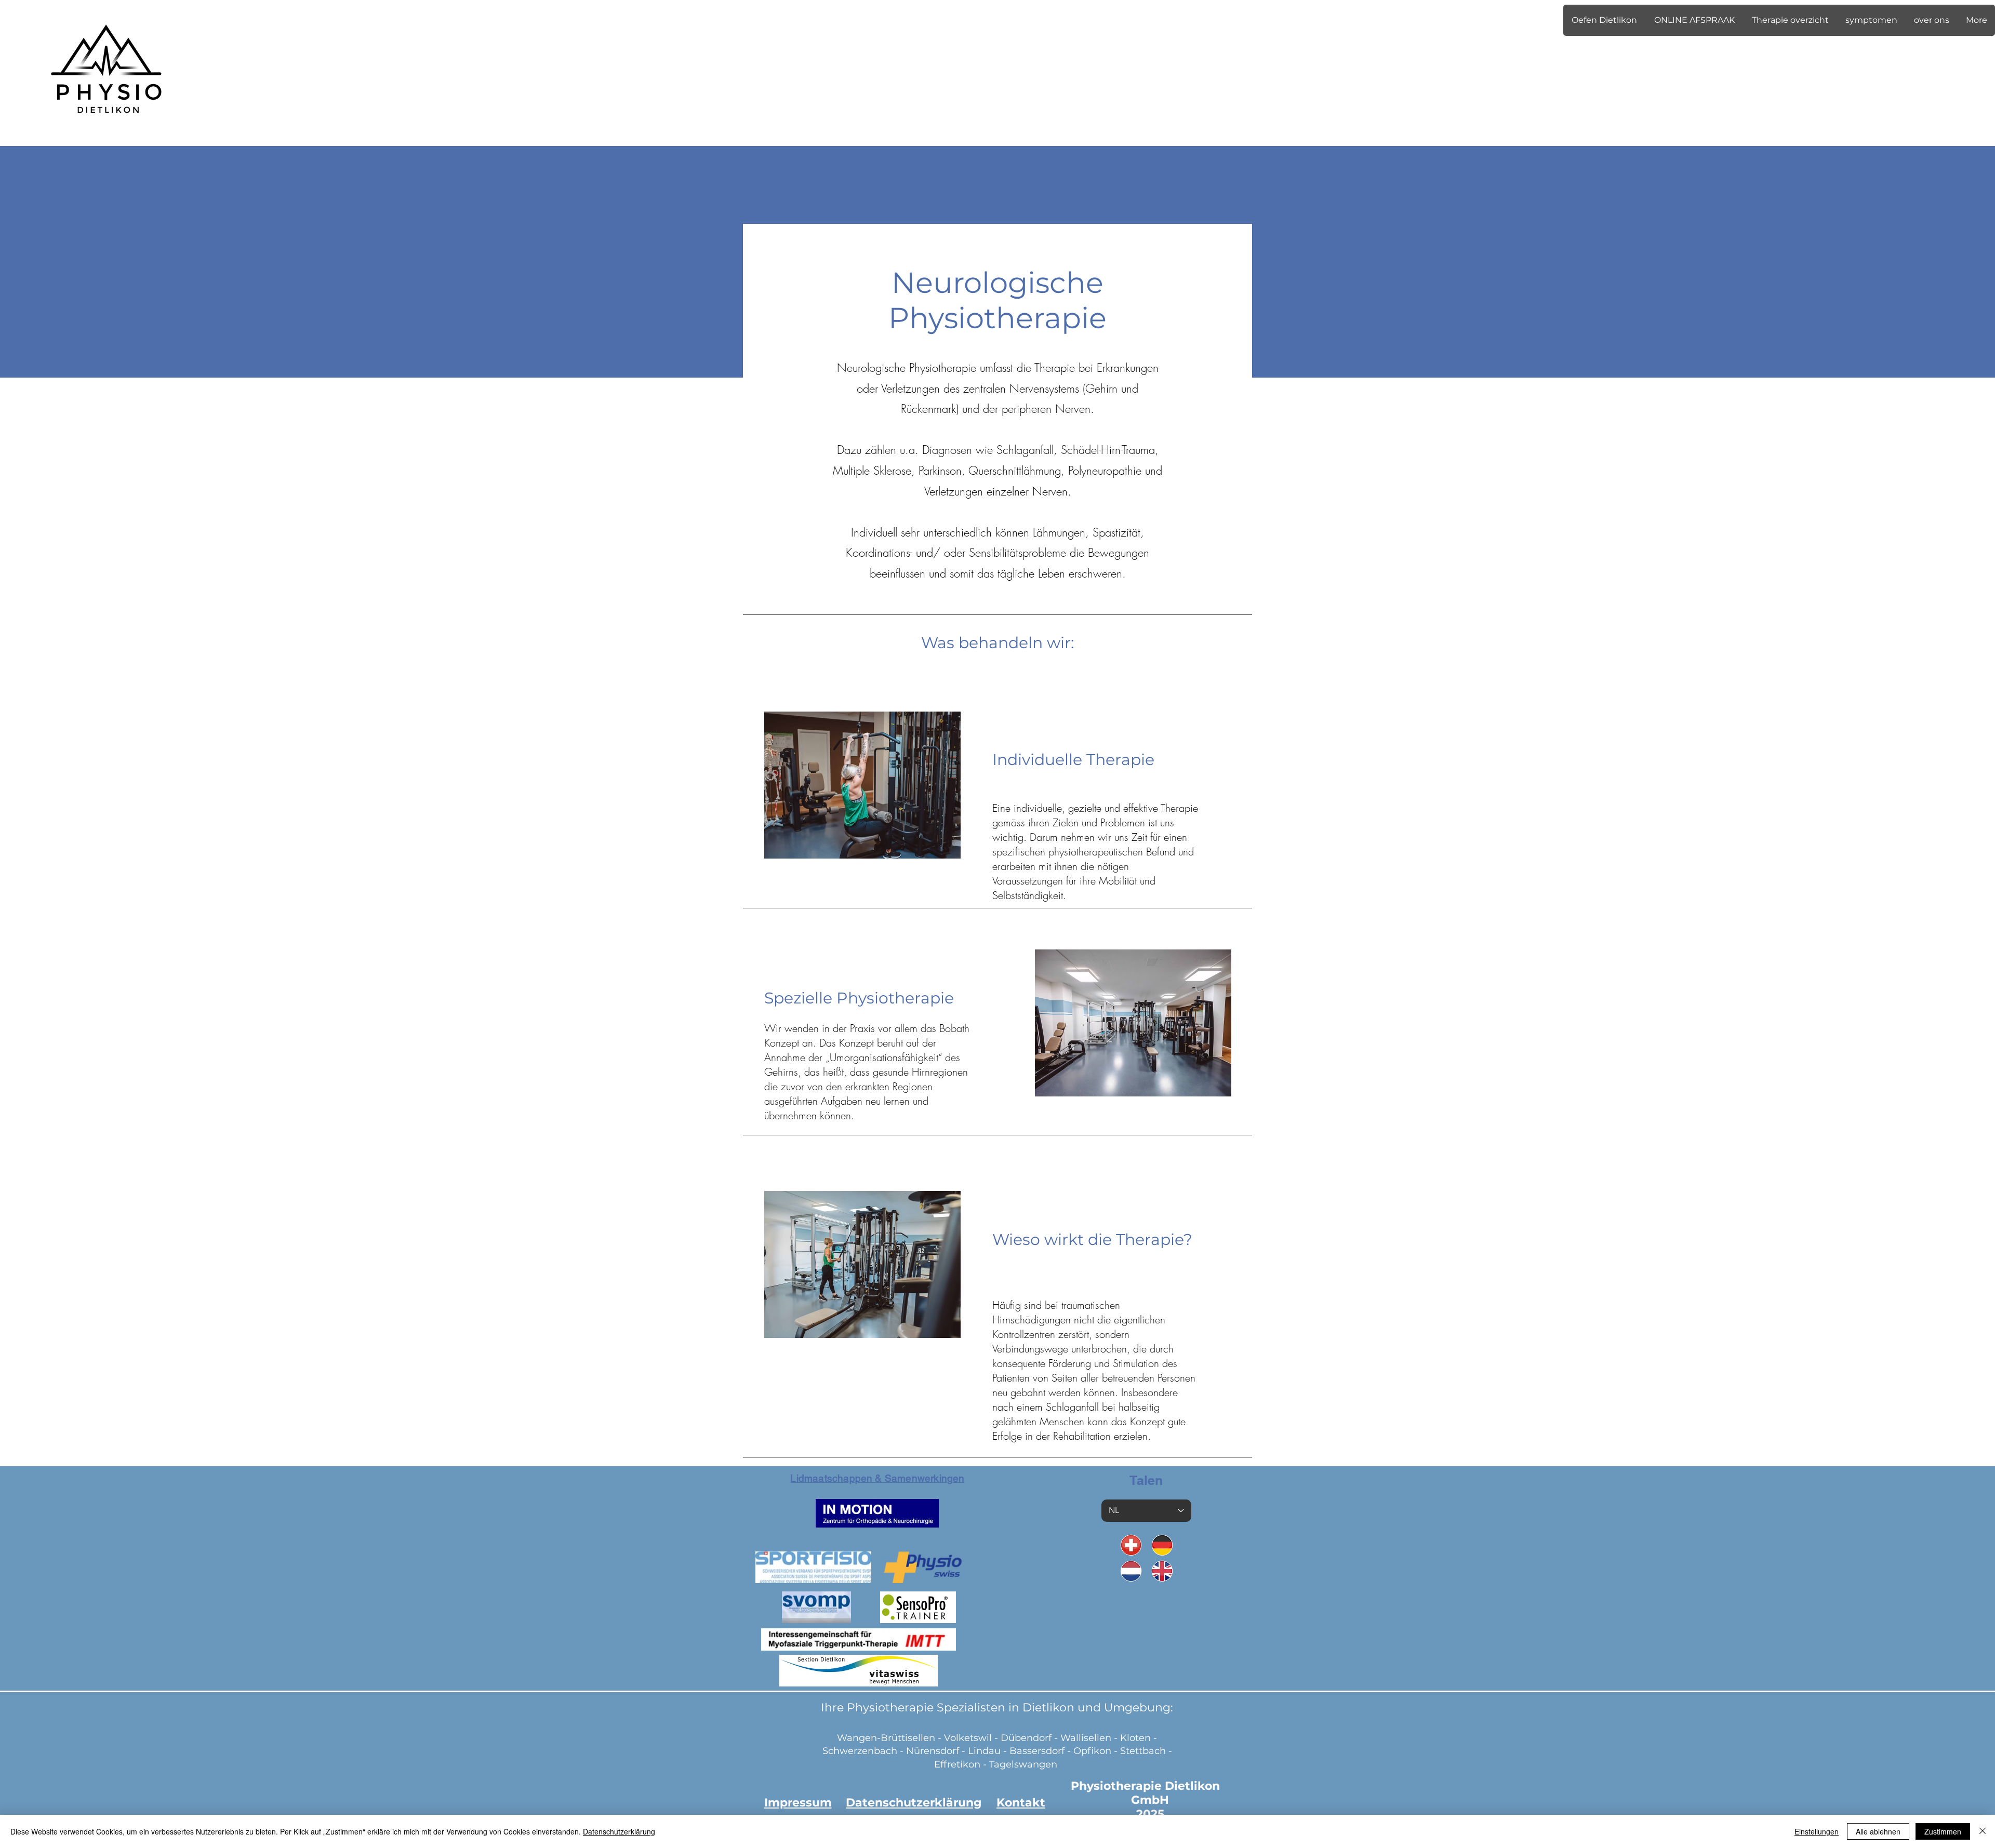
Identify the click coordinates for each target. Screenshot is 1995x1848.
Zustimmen (1943, 1831)
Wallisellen (1086, 1738)
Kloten (1135, 1738)
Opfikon (1092, 1751)
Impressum (798, 1803)
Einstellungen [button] (1817, 1831)
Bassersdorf (1037, 1751)
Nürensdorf (934, 1751)
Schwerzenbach (860, 1751)
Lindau (984, 1751)
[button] (1604, 20)
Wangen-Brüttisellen (886, 1738)
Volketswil (968, 1738)
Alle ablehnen (1878, 1831)
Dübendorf (1027, 1738)
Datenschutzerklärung (619, 1831)
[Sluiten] (1983, 1831)
